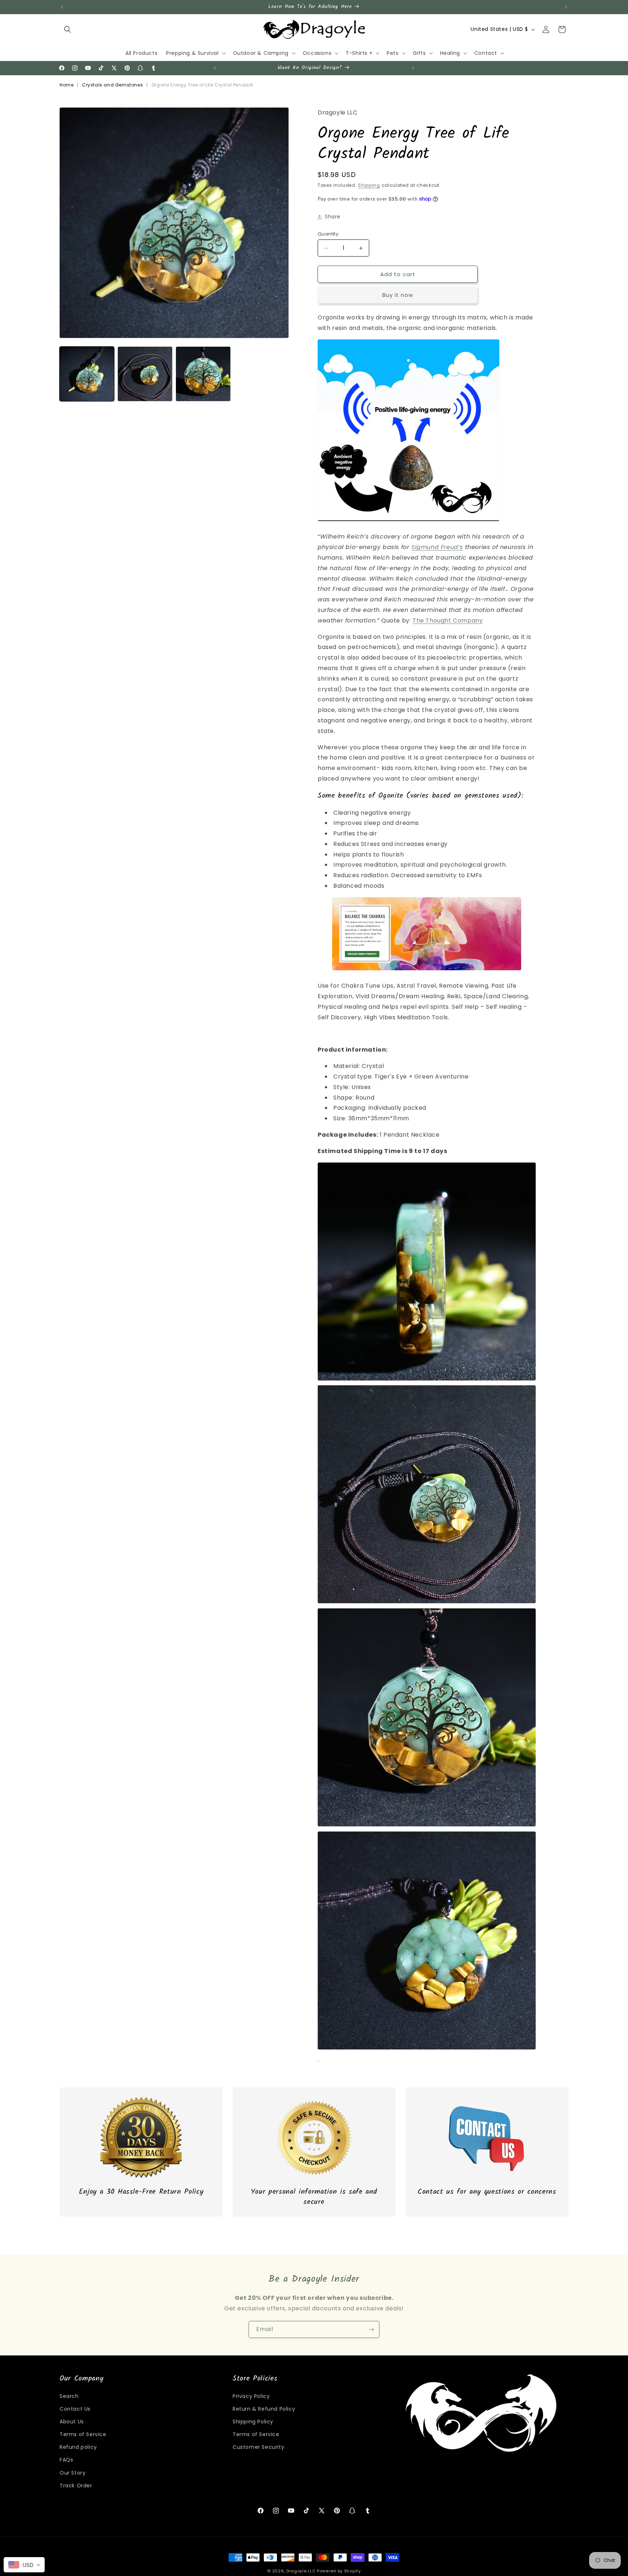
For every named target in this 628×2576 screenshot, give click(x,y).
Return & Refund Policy (264, 2409)
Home (67, 85)
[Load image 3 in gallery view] (203, 374)
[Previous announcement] (62, 7)
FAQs (66, 2460)
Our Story (73, 2473)
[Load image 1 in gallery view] (87, 374)
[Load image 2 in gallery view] (145, 374)
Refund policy (78, 2447)
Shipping (369, 185)
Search (69, 2396)
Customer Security (258, 2447)
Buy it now (398, 295)
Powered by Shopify (339, 2571)
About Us (72, 2422)
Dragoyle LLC (301, 2571)
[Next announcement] (566, 7)
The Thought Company (448, 620)
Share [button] (333, 217)
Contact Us (75, 2409)
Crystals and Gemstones (112, 85)
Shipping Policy (253, 2422)
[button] (68, 29)
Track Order (76, 2486)
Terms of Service (83, 2434)
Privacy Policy (251, 2396)
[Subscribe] (371, 2329)
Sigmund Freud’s (437, 547)
